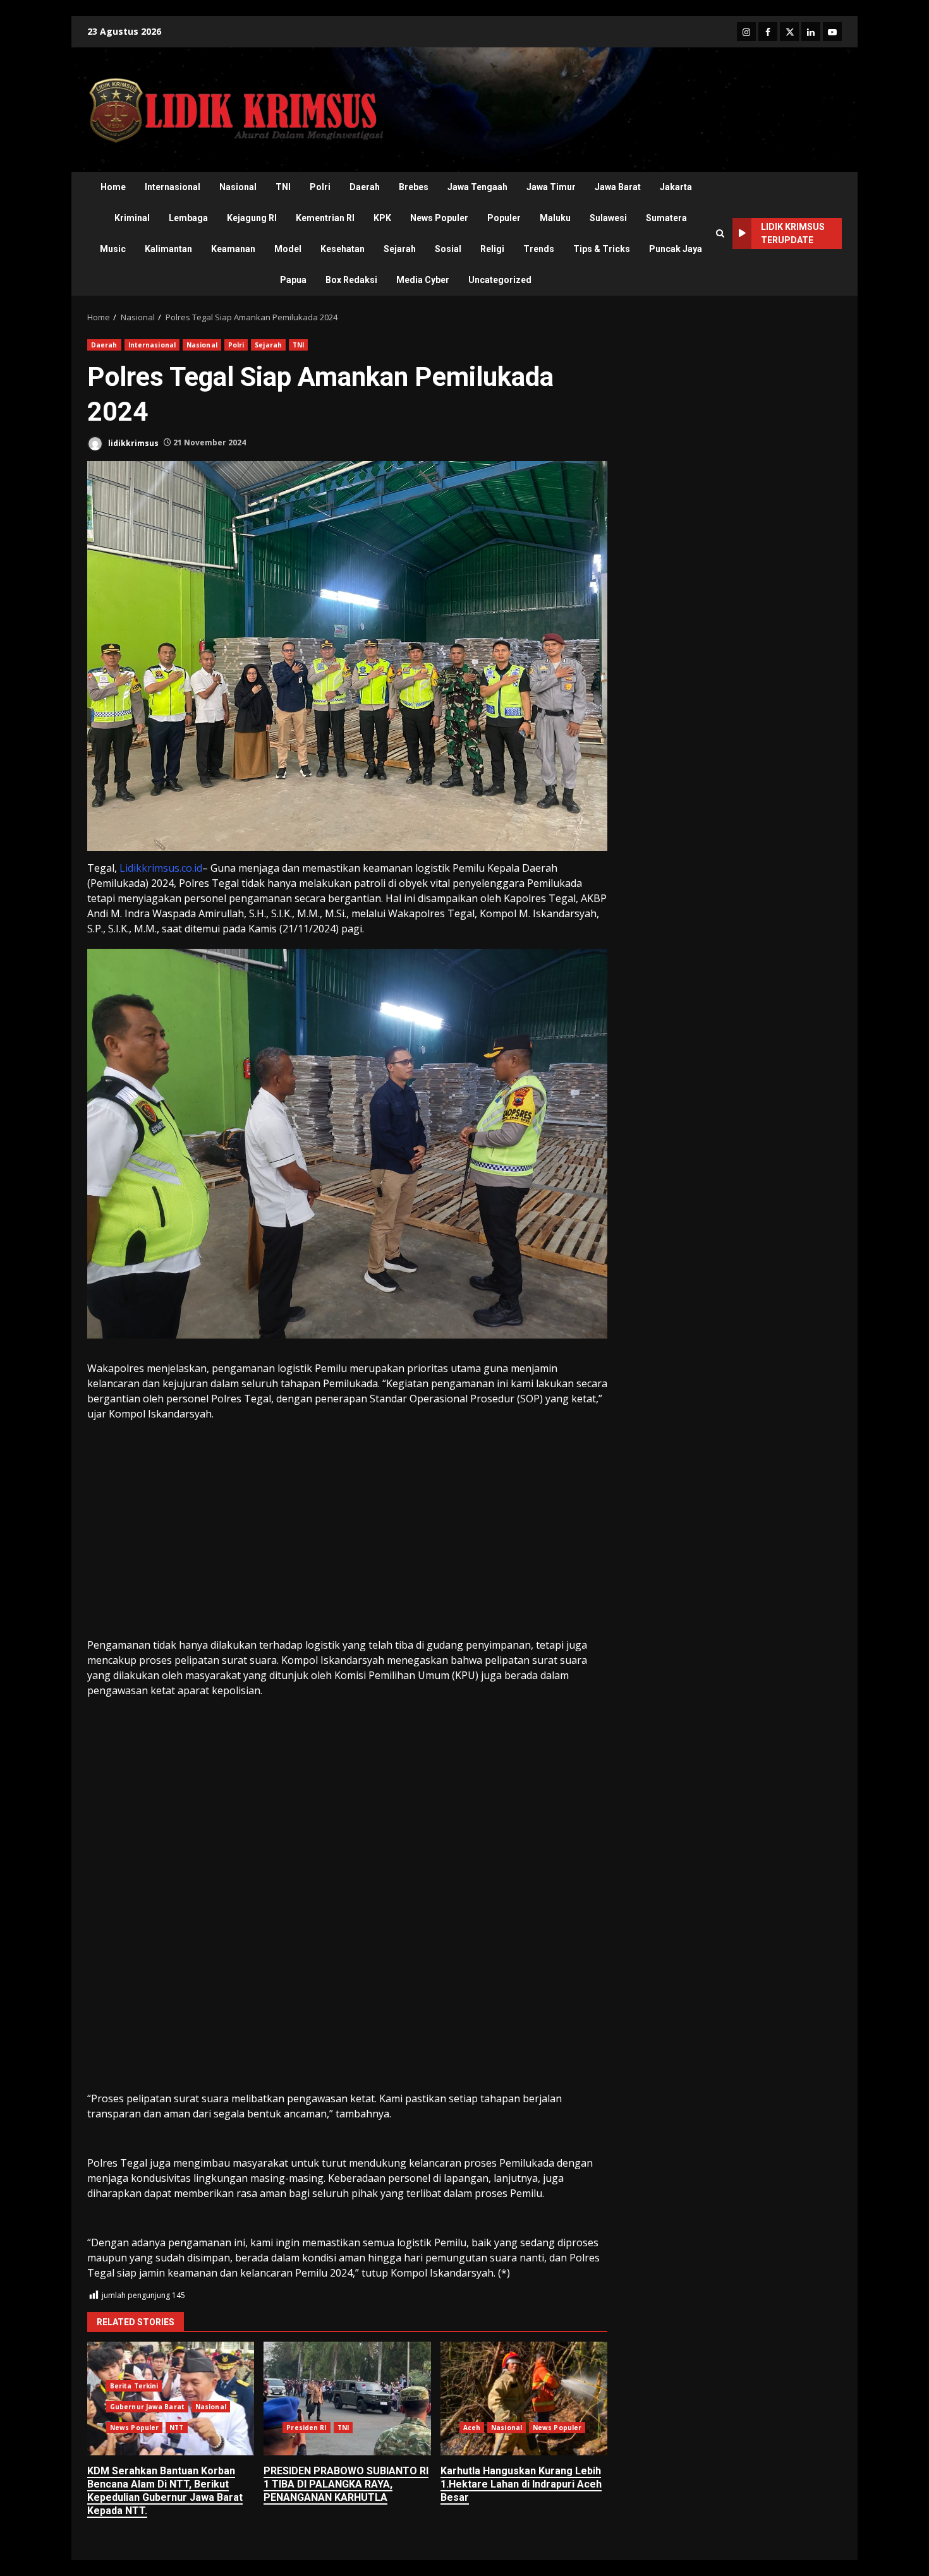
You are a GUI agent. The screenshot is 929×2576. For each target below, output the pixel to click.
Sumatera (666, 218)
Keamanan (233, 249)
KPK (382, 218)
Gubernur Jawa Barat (147, 2407)
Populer (504, 218)
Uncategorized (500, 280)
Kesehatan (343, 249)
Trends (539, 249)
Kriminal (132, 218)
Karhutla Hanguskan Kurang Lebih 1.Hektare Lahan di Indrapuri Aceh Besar (524, 2398)
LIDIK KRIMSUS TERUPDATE (793, 233)
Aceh (472, 2428)
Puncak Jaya (676, 249)
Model (288, 249)
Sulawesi (608, 218)
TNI (283, 187)
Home (113, 187)
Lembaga (188, 218)
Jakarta (676, 187)
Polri (320, 187)
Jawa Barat (618, 187)
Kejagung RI (252, 218)
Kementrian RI (325, 218)
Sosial (448, 249)
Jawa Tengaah (477, 187)
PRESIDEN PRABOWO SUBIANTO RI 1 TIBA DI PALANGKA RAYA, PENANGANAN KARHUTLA (347, 2398)
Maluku (555, 218)
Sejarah (400, 249)
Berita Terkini (134, 2386)
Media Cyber (423, 280)
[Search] (720, 233)
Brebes (414, 187)
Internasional (173, 187)
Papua (293, 280)
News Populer (439, 218)
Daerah (365, 187)
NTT (176, 2428)
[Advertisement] (347, 1544)
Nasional (238, 187)
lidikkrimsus (132, 442)
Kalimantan (168, 249)
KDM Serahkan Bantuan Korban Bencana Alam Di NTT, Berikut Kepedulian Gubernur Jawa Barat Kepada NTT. (165, 2490)
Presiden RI (306, 2428)
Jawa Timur (551, 187)
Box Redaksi (351, 280)
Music (113, 249)
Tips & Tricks (602, 249)
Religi (492, 249)
